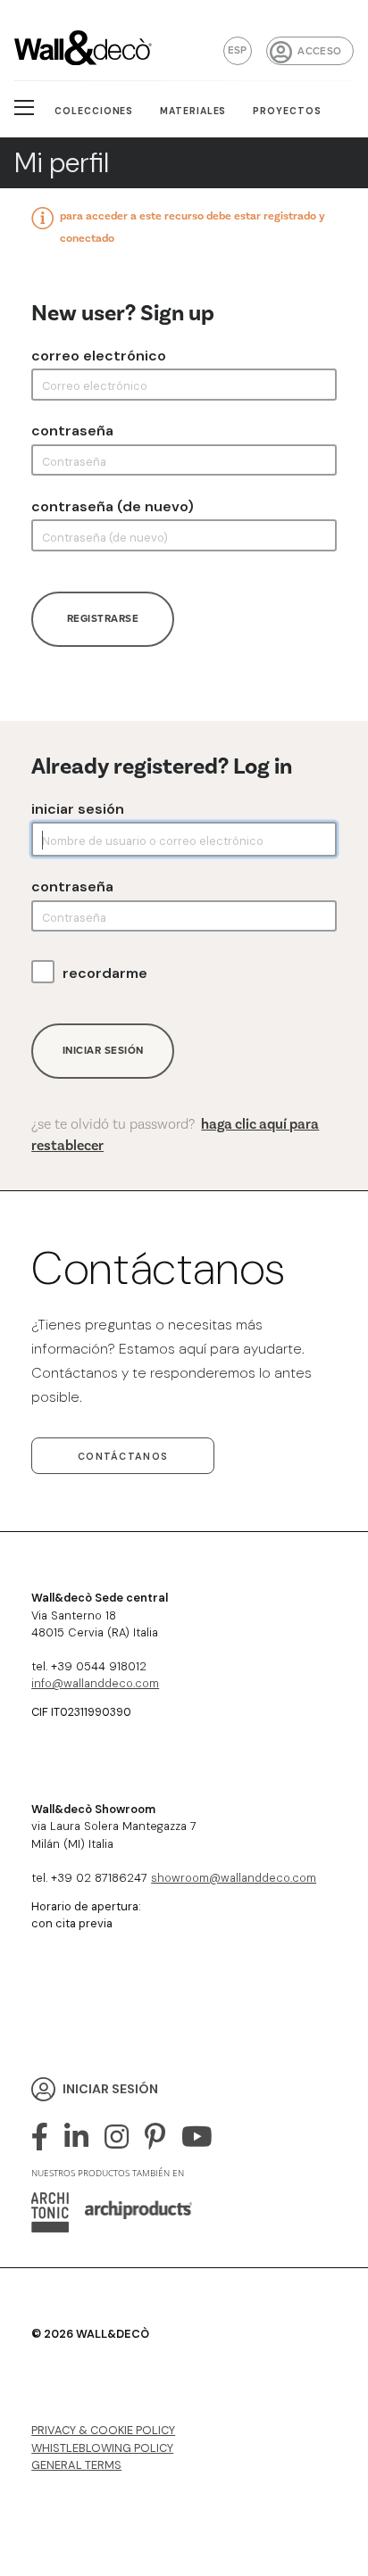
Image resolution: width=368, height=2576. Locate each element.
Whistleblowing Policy (102, 2448)
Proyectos (287, 111)
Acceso (319, 51)
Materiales (193, 111)
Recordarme (105, 973)
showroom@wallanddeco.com (234, 1878)
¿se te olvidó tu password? (175, 1135)
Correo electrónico (99, 356)
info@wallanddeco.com (95, 1683)
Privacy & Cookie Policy (103, 2430)
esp (238, 50)
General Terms (76, 2465)
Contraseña (72, 431)
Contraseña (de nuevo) (113, 507)
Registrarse (103, 619)
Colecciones (94, 111)
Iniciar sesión (78, 809)
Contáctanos (123, 1456)
